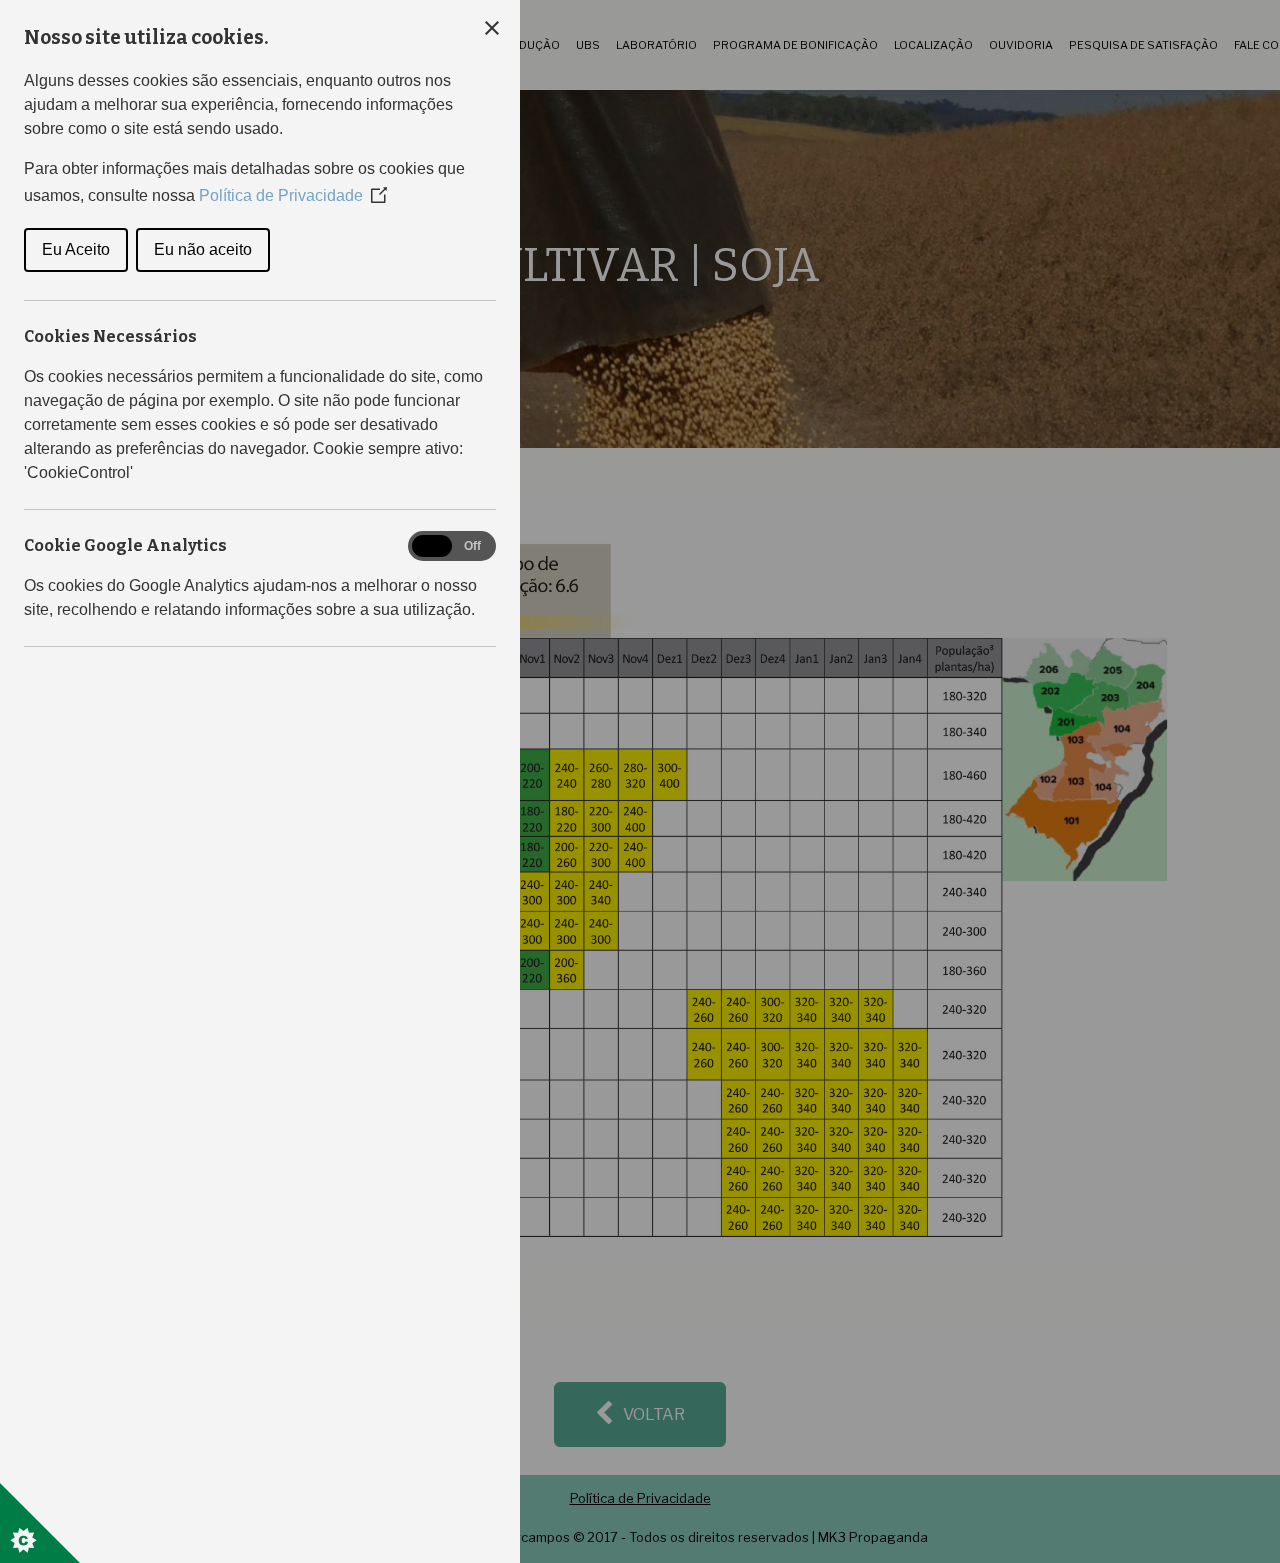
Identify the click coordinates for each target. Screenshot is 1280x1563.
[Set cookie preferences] (40, 1523)
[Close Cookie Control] (492, 28)
